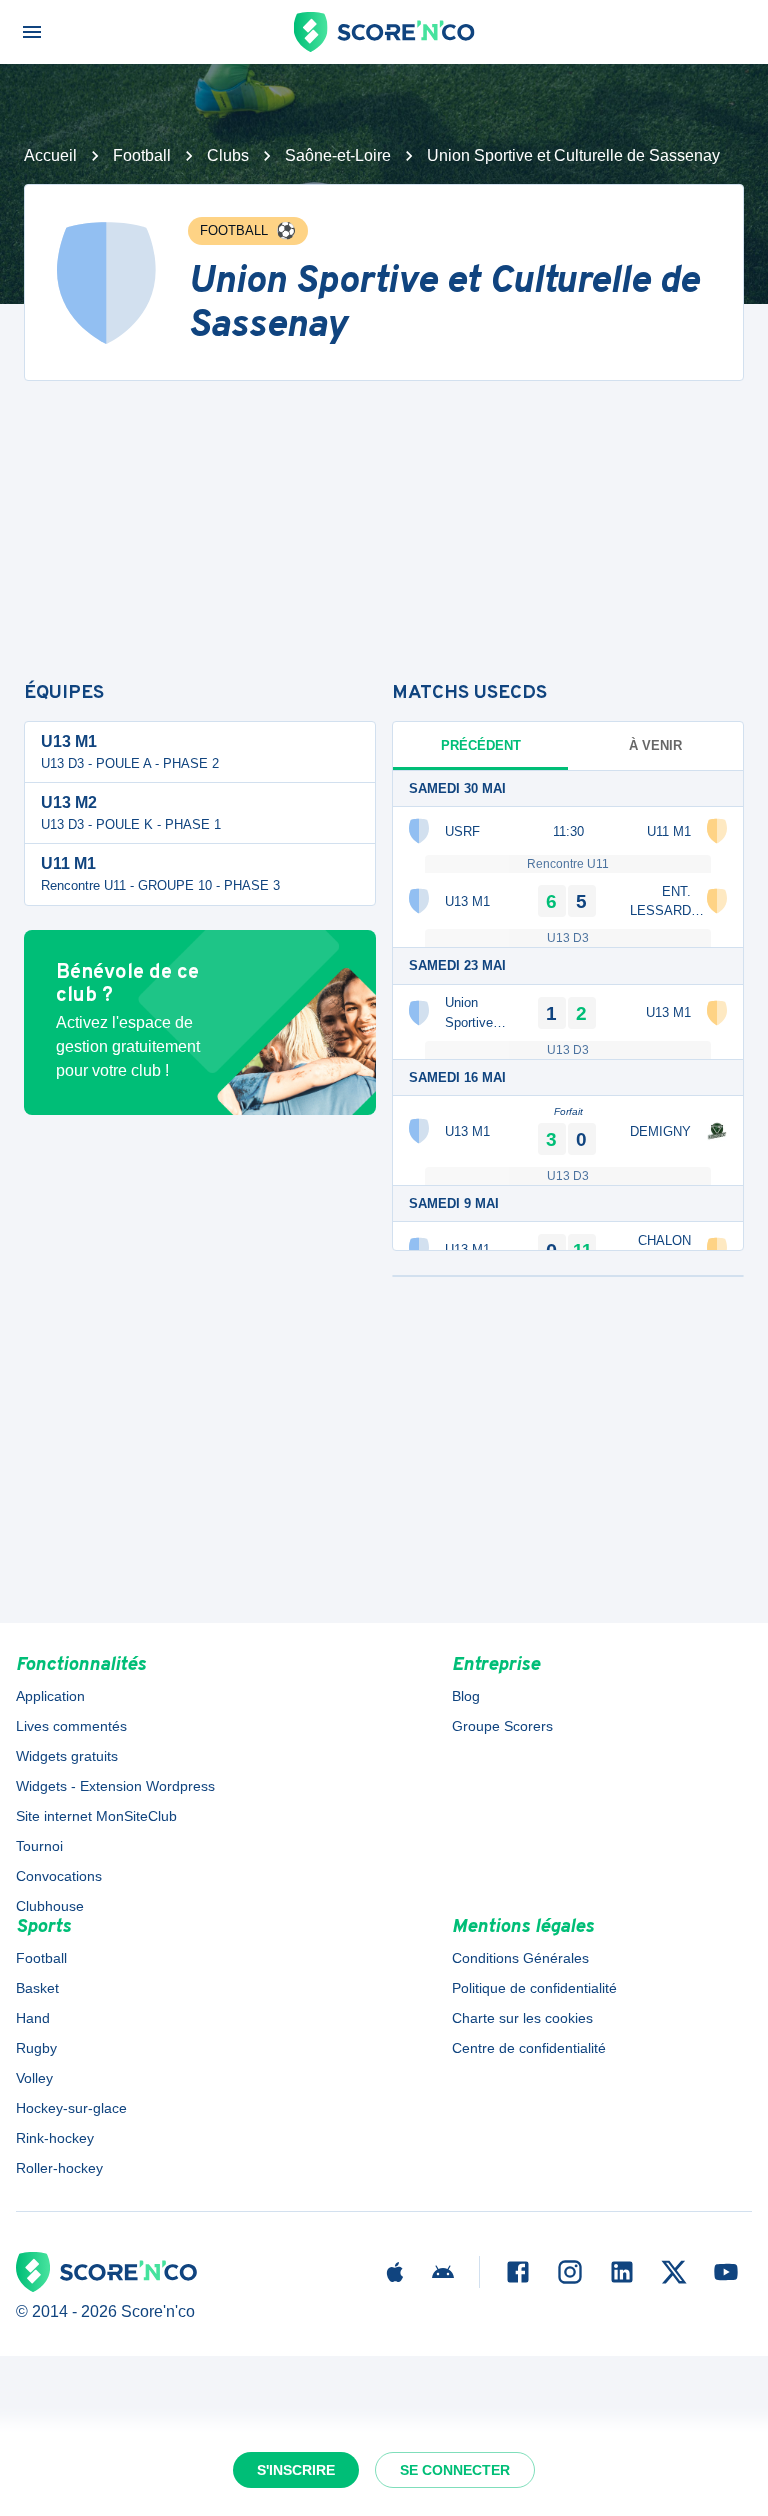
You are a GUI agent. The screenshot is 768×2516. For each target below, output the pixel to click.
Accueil (50, 155)
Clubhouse (50, 1906)
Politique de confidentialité (534, 1988)
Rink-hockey (55, 2138)
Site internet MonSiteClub (96, 1816)
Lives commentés (71, 1726)
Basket (37, 1988)
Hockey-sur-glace (71, 2108)
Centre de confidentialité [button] (529, 2048)
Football (142, 155)
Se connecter (455, 2470)
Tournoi (39, 1846)
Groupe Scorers (502, 1726)
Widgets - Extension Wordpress (115, 1786)
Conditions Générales (520, 1958)
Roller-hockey (59, 2168)
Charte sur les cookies (522, 2018)
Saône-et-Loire (338, 155)
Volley (34, 2078)
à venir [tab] (655, 745)
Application (50, 1696)
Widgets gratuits (67, 1756)
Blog (466, 1696)
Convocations (59, 1876)
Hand (33, 2018)
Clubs (228, 155)
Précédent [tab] (481, 745)
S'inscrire (296, 2470)
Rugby (36, 2048)
